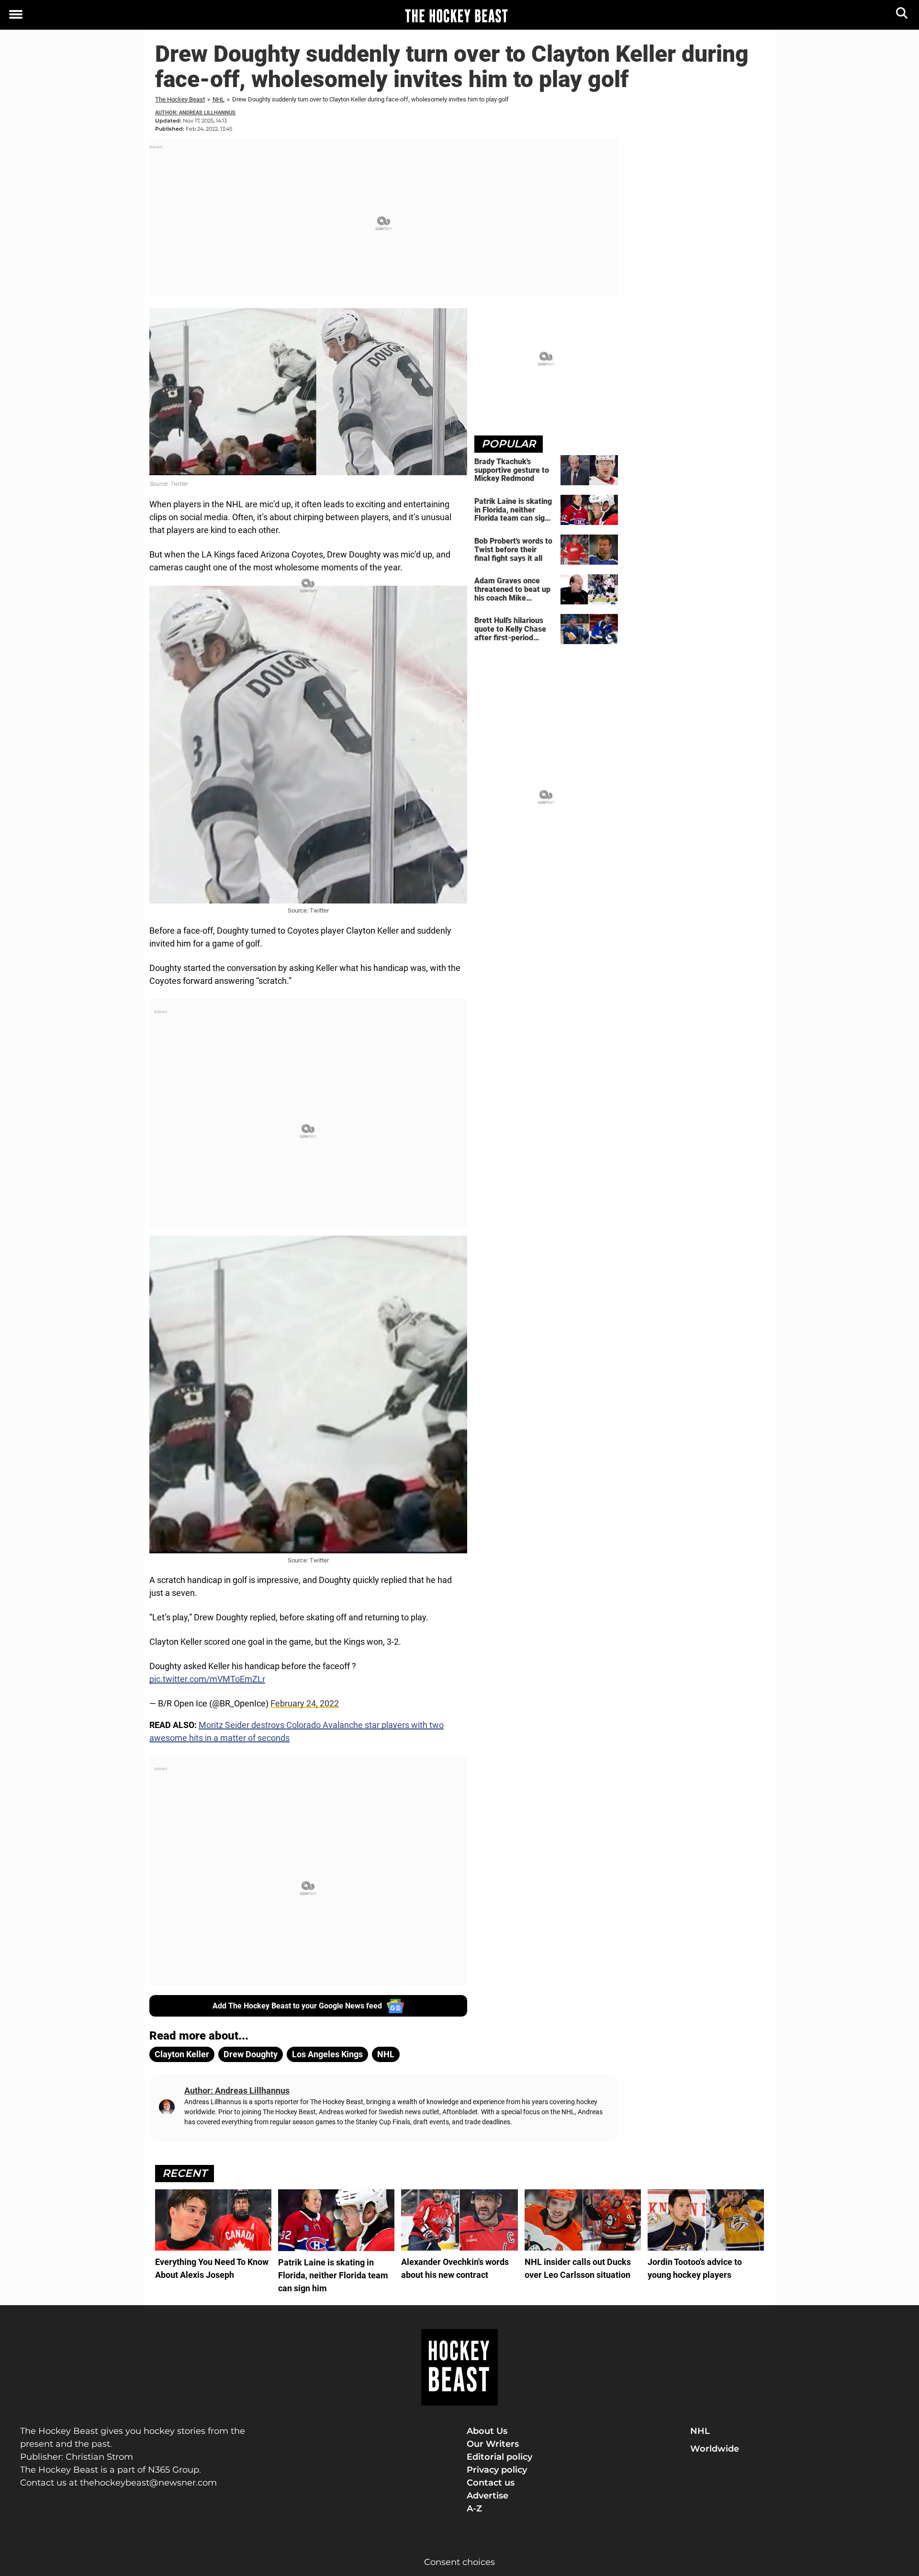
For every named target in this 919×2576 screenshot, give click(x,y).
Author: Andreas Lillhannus (195, 113)
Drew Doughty (251, 2054)
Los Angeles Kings (327, 2054)
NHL (219, 99)
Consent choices (459, 2562)
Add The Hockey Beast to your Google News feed (297, 2006)
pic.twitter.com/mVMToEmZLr (207, 1679)
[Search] (902, 15)
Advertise (488, 2496)
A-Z (474, 2509)
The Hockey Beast (180, 99)
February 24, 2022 (305, 1703)
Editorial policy (499, 2457)
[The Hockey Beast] (456, 15)
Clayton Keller (182, 2054)
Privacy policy (497, 2470)
